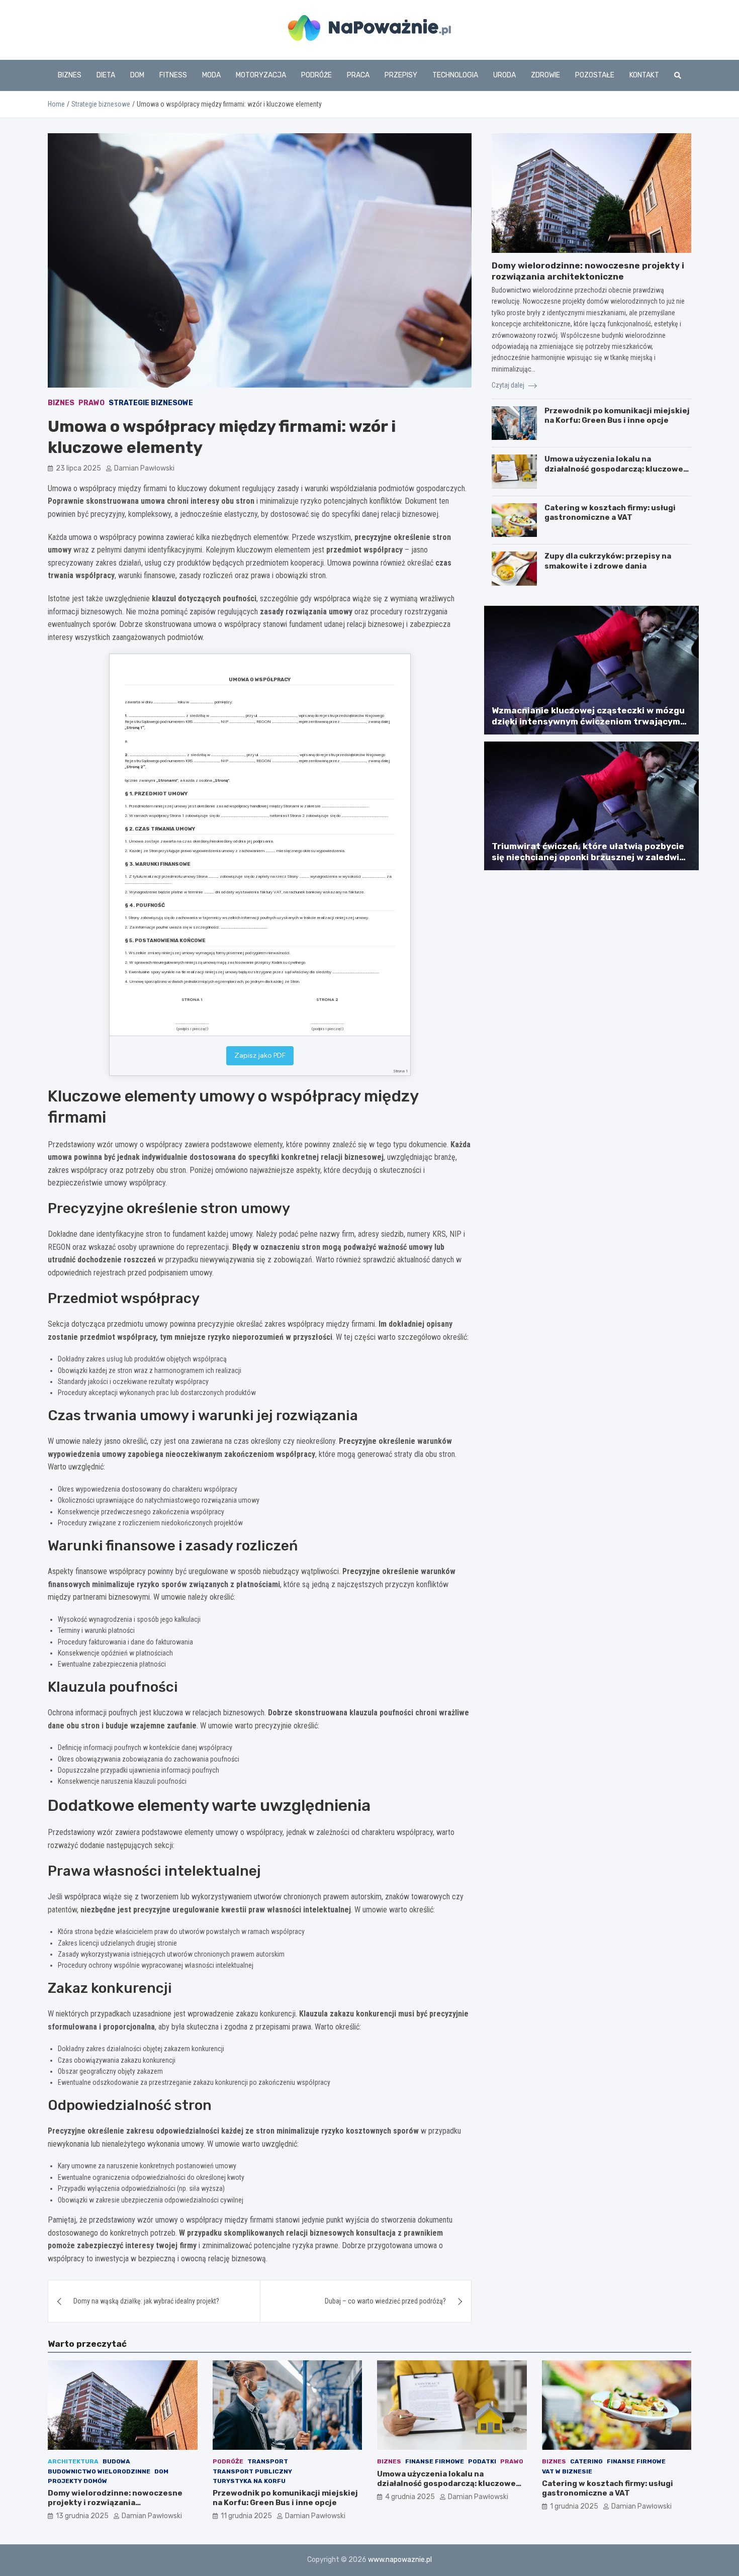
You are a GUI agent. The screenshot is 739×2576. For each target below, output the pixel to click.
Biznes (70, 75)
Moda (211, 75)
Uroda (504, 75)
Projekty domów (77, 2481)
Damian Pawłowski (144, 468)
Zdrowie (545, 75)
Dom (137, 75)
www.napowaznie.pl (400, 2560)
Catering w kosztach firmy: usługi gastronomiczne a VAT (610, 513)
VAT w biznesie (567, 2471)
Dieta (106, 75)
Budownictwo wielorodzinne (99, 2471)
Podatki (482, 2461)
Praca (358, 75)
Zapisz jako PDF (260, 1055)
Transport (268, 2461)
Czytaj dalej (509, 385)
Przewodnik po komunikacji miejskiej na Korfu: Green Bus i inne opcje (617, 416)
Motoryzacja (261, 75)
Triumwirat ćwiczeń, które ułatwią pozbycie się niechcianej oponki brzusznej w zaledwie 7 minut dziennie (588, 857)
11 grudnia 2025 (246, 2516)
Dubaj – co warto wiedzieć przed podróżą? (385, 2301)
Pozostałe (595, 75)
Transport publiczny (252, 2471)
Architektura (73, 2461)
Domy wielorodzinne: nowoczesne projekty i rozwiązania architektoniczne (115, 2503)
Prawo (91, 403)
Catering (586, 2461)
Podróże (316, 75)
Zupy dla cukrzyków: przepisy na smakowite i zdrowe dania (608, 561)
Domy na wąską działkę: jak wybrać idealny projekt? (146, 2301)
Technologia (455, 75)
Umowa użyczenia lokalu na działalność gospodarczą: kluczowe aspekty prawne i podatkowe (614, 469)
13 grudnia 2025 (82, 2516)
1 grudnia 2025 (574, 2506)
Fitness (173, 75)
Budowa (116, 2461)
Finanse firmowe (435, 2461)
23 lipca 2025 (78, 468)
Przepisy (401, 75)
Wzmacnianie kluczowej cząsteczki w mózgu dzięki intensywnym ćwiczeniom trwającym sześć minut (588, 721)
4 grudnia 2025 (410, 2497)
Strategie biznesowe (151, 403)
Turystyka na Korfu (249, 2481)
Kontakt (644, 75)
